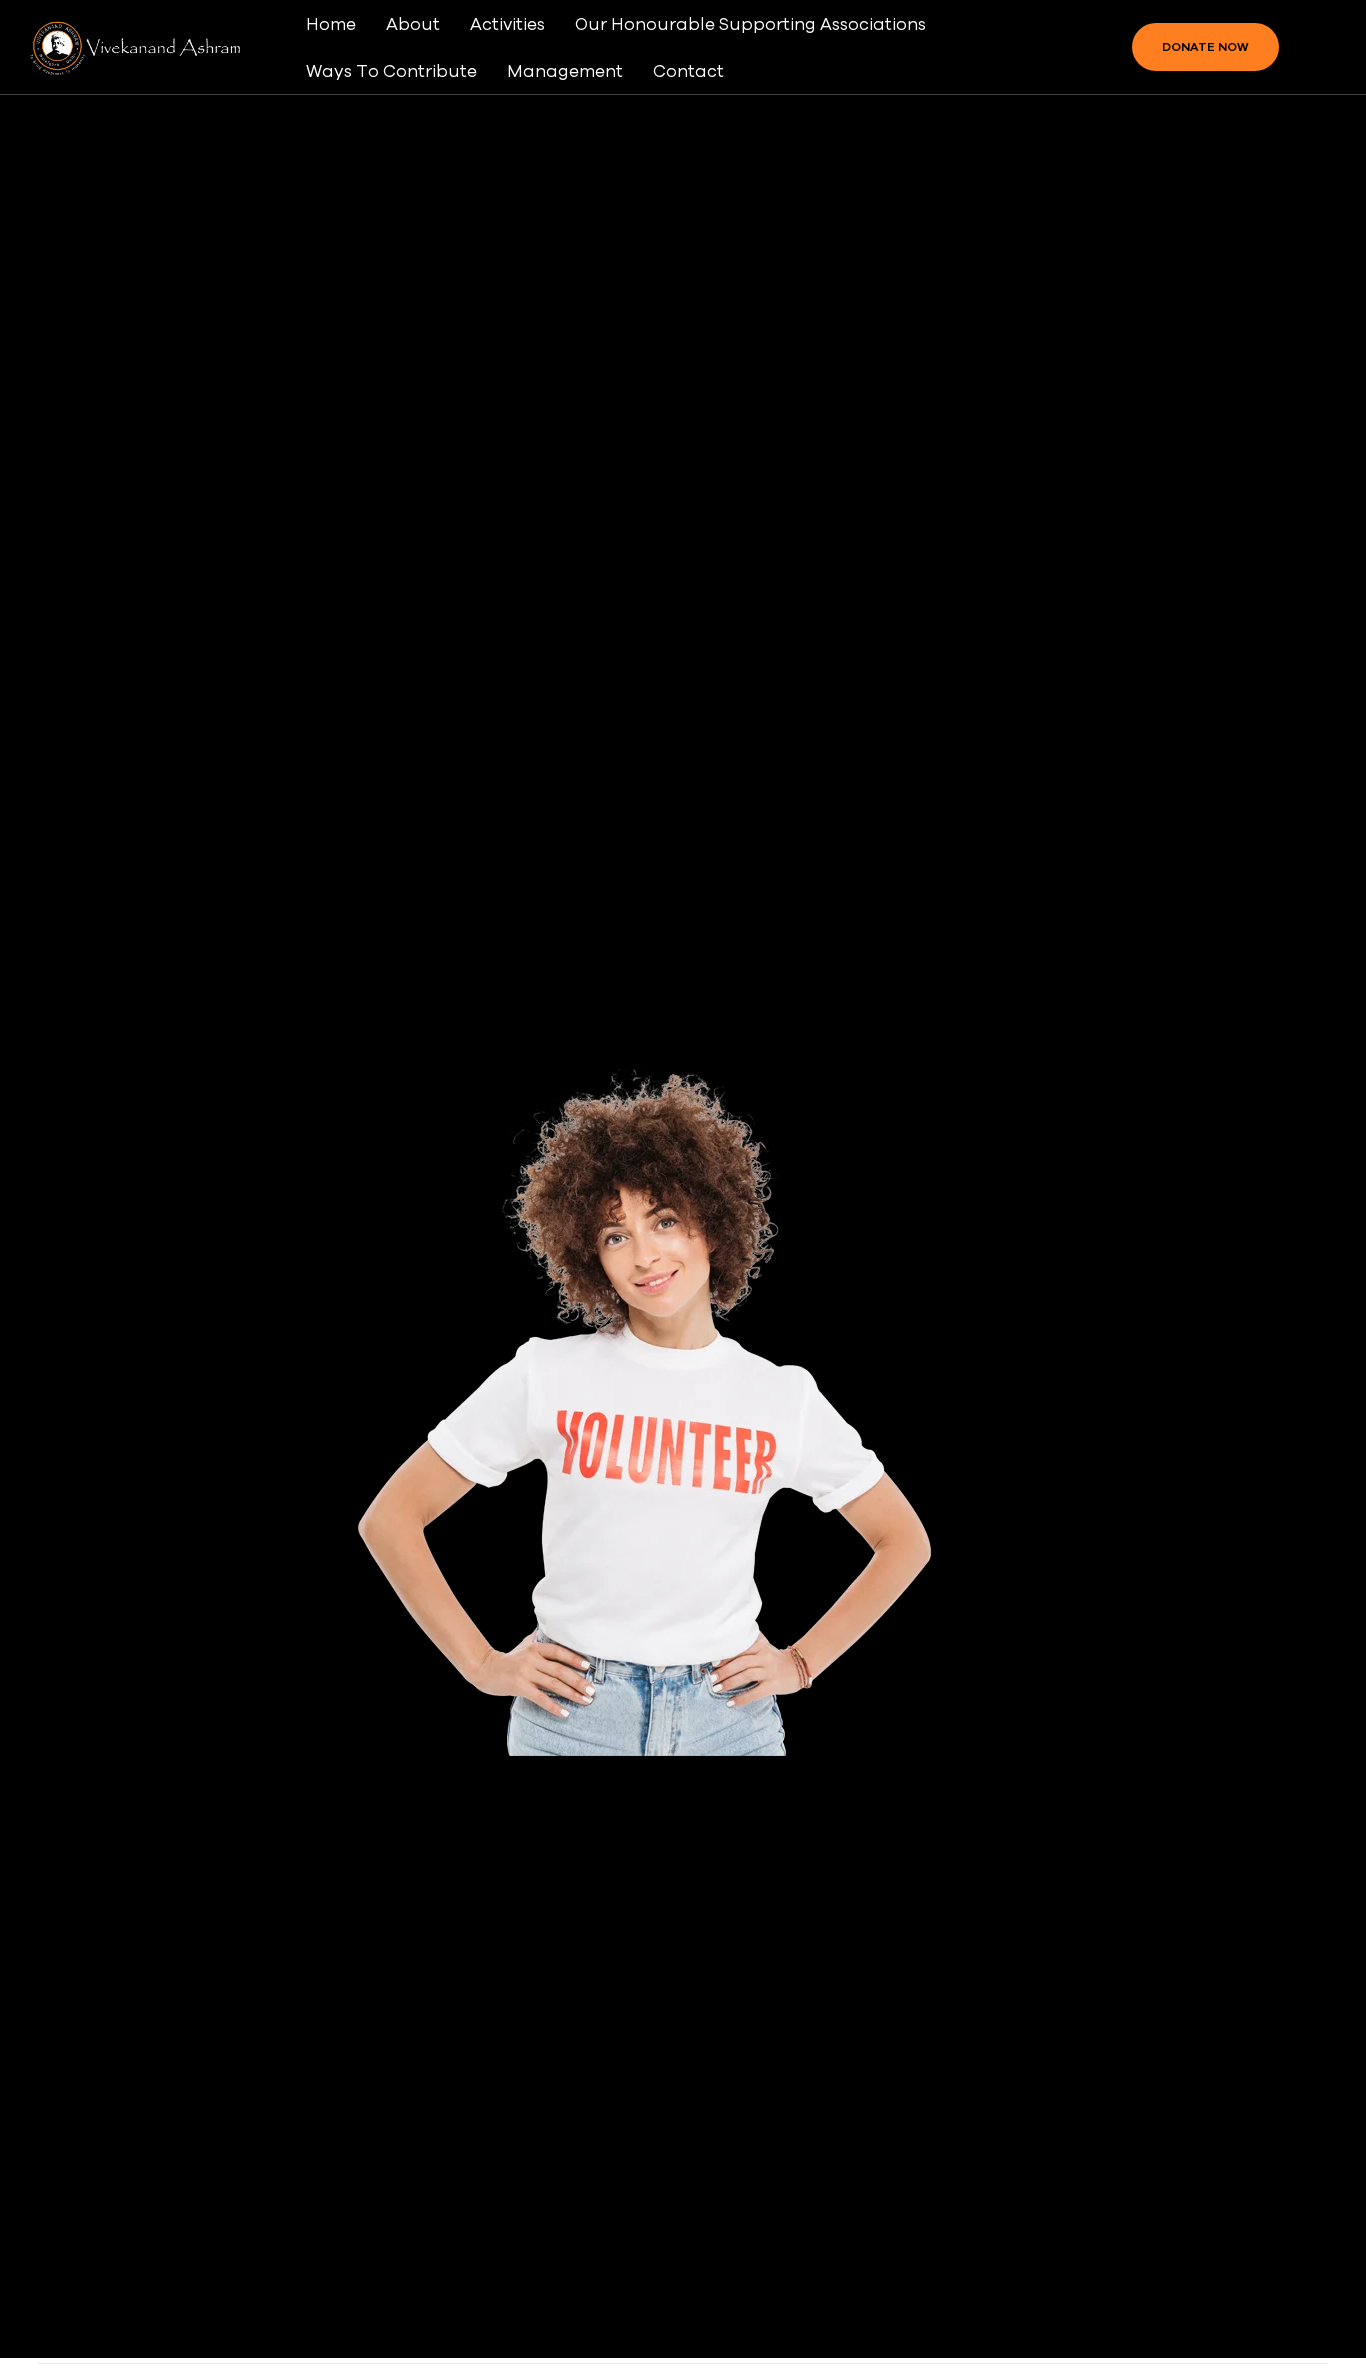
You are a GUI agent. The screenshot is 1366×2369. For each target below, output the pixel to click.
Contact (688, 70)
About (413, 23)
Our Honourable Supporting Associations (750, 23)
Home (331, 23)
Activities (507, 23)
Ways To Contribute (391, 70)
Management (565, 70)
